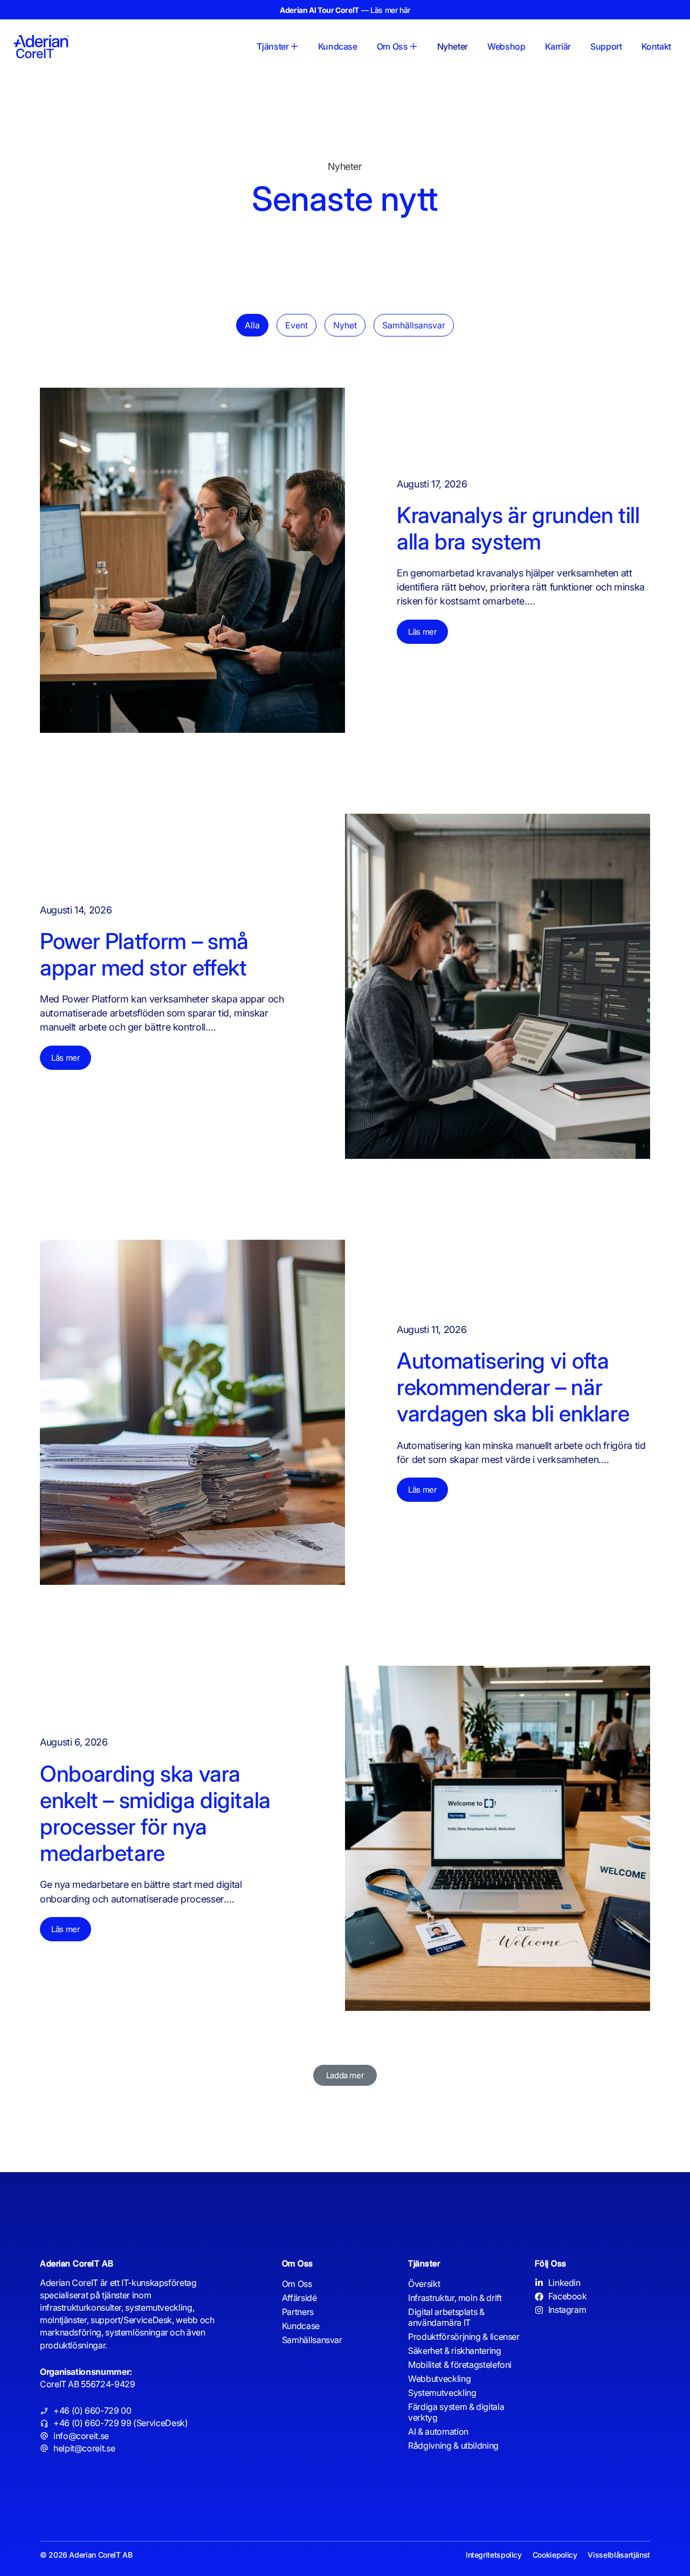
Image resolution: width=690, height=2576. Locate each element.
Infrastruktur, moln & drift (455, 2298)
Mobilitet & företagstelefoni (460, 2365)
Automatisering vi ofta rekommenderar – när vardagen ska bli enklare (516, 1387)
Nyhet (345, 325)
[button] (345, 2075)
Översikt (424, 2284)
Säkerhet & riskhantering (454, 2351)
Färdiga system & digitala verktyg (456, 2412)
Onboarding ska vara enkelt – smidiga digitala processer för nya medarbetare (155, 1813)
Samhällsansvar (414, 325)
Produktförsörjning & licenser (464, 2337)
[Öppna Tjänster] (294, 46)
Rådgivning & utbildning (453, 2446)
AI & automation (438, 2431)
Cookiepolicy (555, 2555)
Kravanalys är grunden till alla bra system (518, 528)
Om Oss (297, 2284)
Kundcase (301, 2326)
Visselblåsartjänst (619, 2555)
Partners (298, 2312)
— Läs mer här (345, 10)
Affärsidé (299, 2298)
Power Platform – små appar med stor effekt (146, 954)
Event (296, 325)
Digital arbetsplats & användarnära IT (446, 2317)
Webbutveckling (439, 2379)
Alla (252, 325)
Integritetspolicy (494, 2555)
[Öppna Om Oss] (413, 46)
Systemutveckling (442, 2393)
